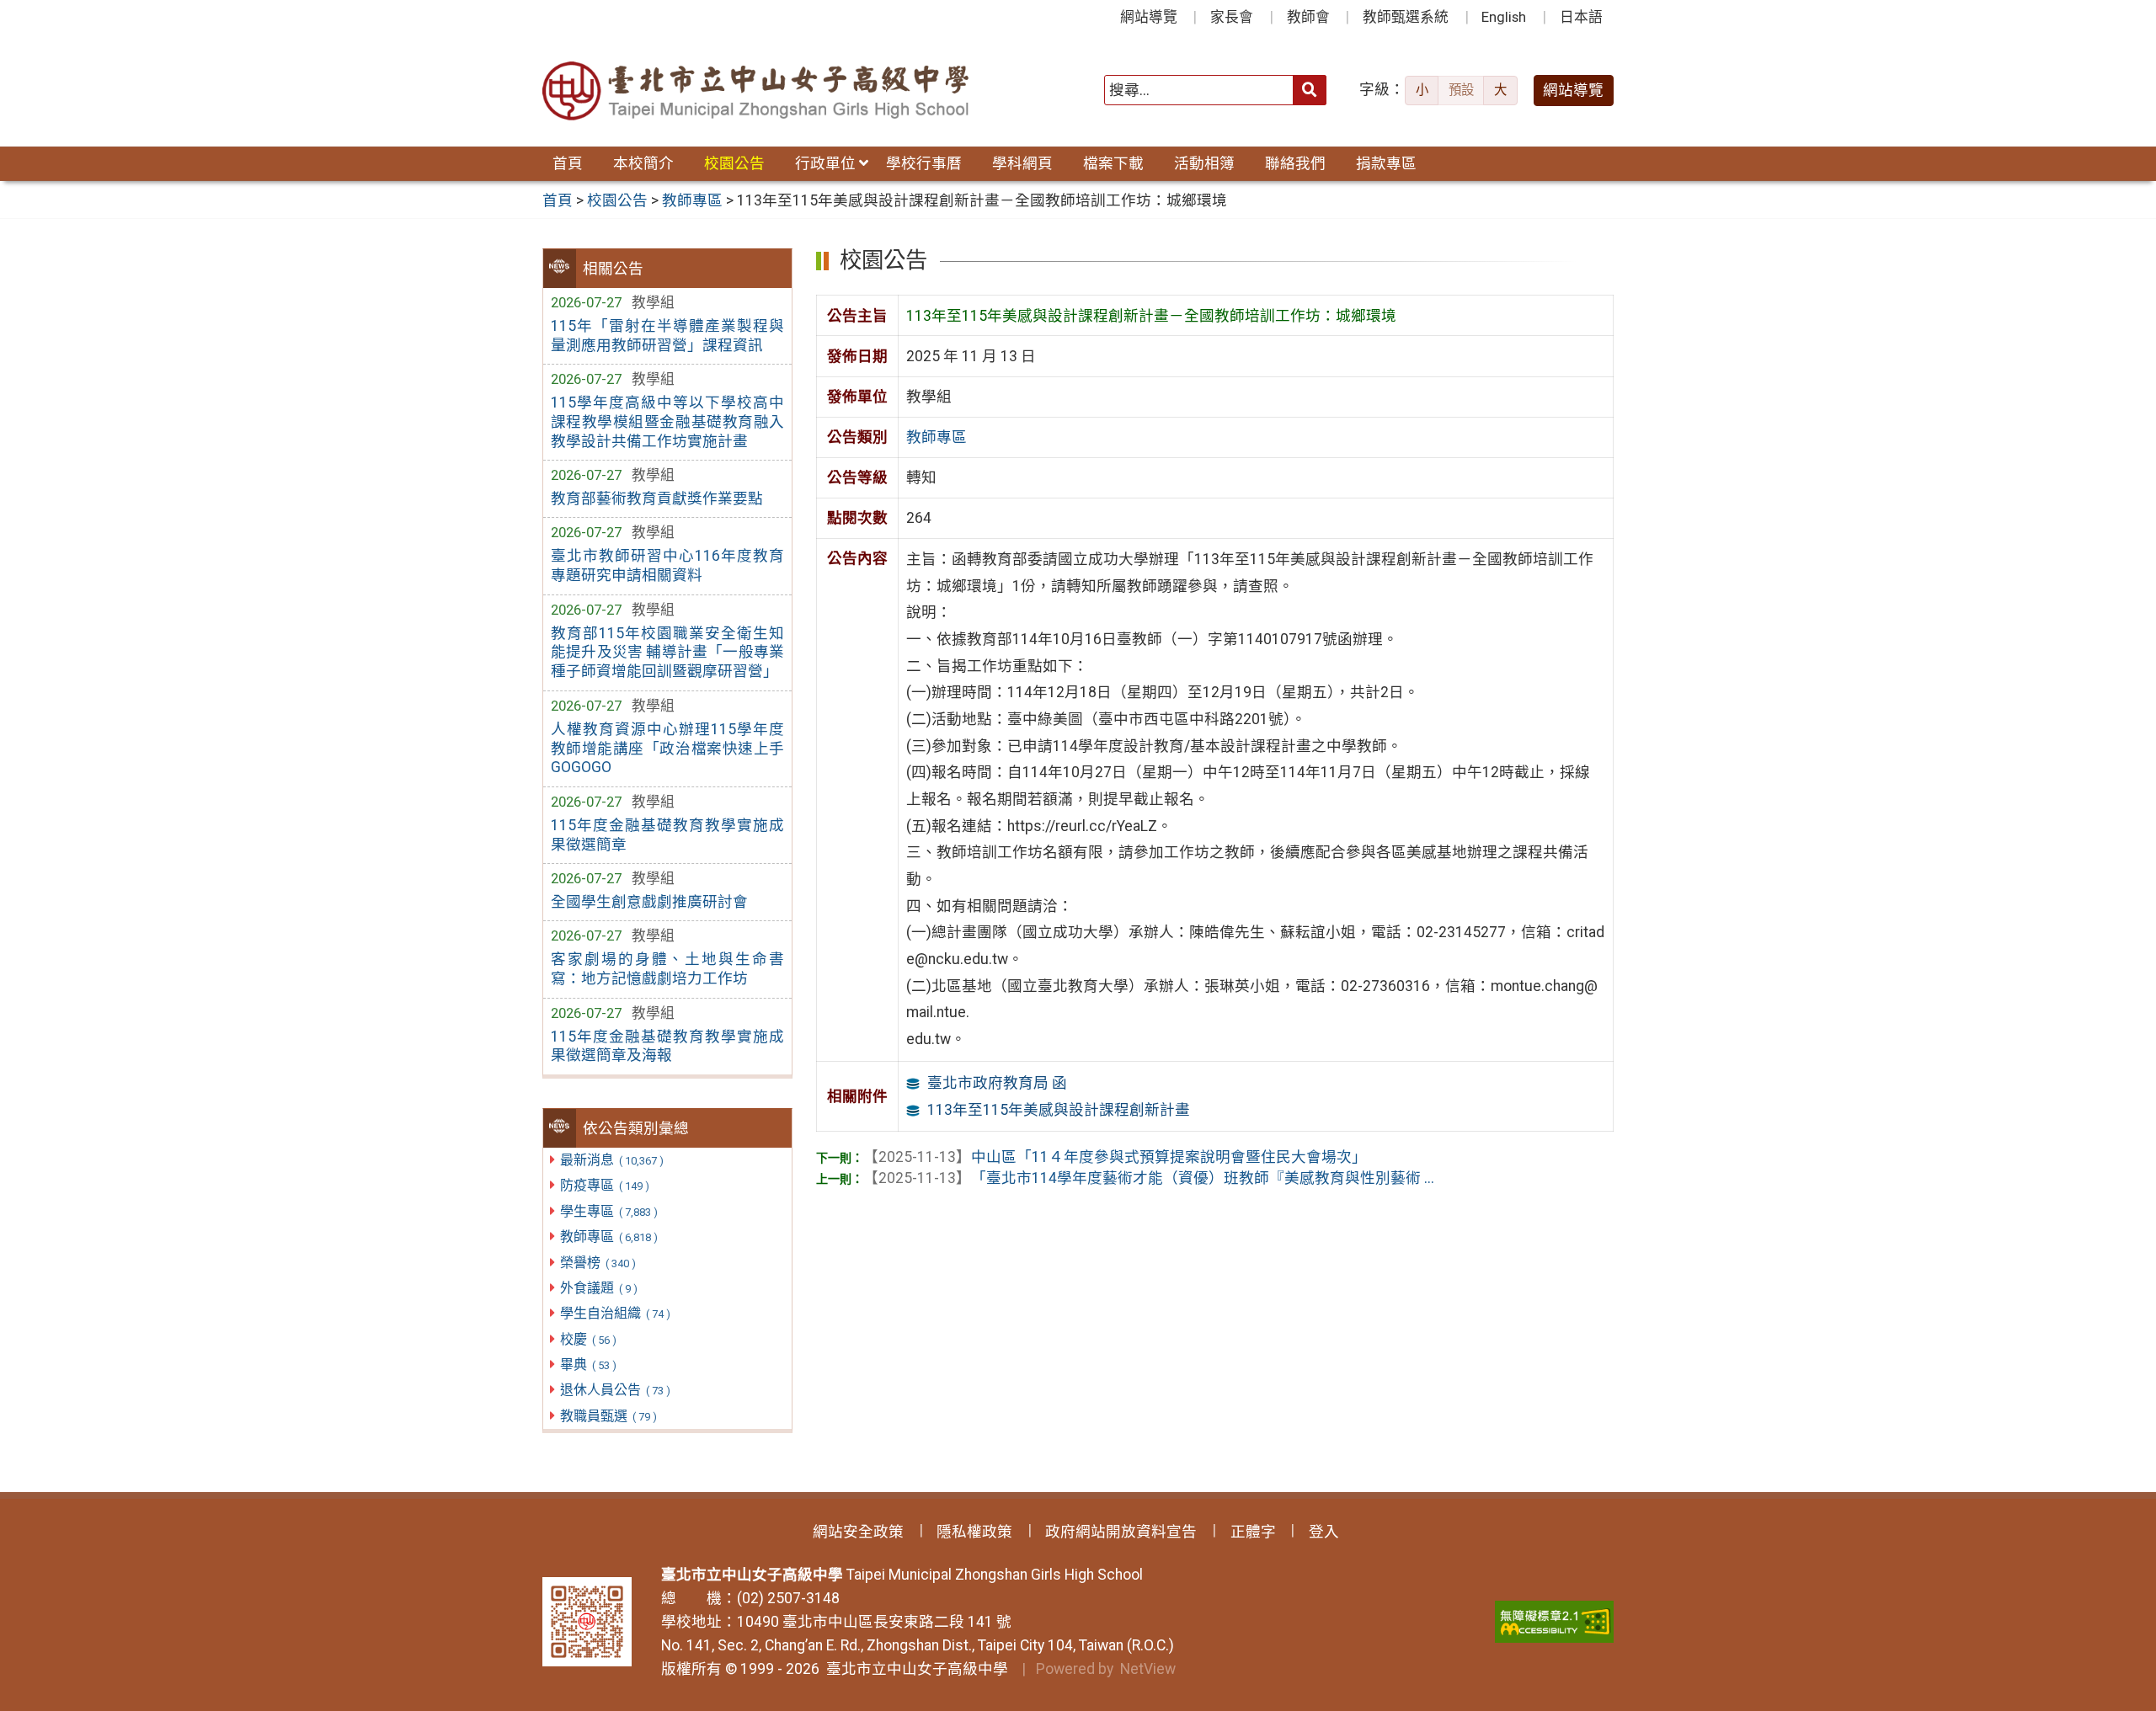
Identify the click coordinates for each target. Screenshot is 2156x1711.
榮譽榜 (598, 1263)
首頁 (568, 163)
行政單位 (825, 163)
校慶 (588, 1339)
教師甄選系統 (1406, 17)
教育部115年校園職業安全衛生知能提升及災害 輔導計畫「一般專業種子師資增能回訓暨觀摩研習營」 (667, 653)
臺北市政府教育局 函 (997, 1083)
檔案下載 (1113, 163)
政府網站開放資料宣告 (1121, 1532)
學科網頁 (1022, 163)
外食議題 (598, 1288)
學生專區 (608, 1211)
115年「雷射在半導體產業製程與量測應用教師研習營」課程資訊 (667, 336)
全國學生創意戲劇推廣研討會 (649, 902)
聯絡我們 (1295, 163)
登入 (1324, 1532)
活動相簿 (1204, 163)
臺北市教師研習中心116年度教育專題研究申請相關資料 (667, 565)
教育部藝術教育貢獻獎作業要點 (657, 498)
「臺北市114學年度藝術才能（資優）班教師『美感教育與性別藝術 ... (1149, 1178)
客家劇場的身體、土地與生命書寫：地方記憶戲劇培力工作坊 (667, 969)
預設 (1461, 90)
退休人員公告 (615, 1390)
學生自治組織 (615, 1313)
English (1504, 17)
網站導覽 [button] (1573, 90)
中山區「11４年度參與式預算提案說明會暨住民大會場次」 (1115, 1157)
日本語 (1581, 17)
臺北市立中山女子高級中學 (914, 1669)
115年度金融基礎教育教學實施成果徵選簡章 (667, 835)
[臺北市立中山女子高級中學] (757, 91)
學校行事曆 (924, 163)
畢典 (588, 1365)
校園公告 (734, 163)
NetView (1148, 1669)
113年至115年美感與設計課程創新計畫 (1059, 1110)
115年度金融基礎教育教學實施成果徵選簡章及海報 (667, 1046)
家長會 (1232, 17)
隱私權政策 (974, 1532)
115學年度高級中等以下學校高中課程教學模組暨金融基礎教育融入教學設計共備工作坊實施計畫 (667, 422)
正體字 (1253, 1532)
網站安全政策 (858, 1532)
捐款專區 (1386, 163)
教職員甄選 (608, 1416)
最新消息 (611, 1160)
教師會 (1308, 17)
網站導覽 (1149, 17)
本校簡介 (643, 163)
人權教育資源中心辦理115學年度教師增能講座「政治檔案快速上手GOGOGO (667, 749)
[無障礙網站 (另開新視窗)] (1554, 1622)
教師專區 (608, 1237)
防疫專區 (604, 1185)
